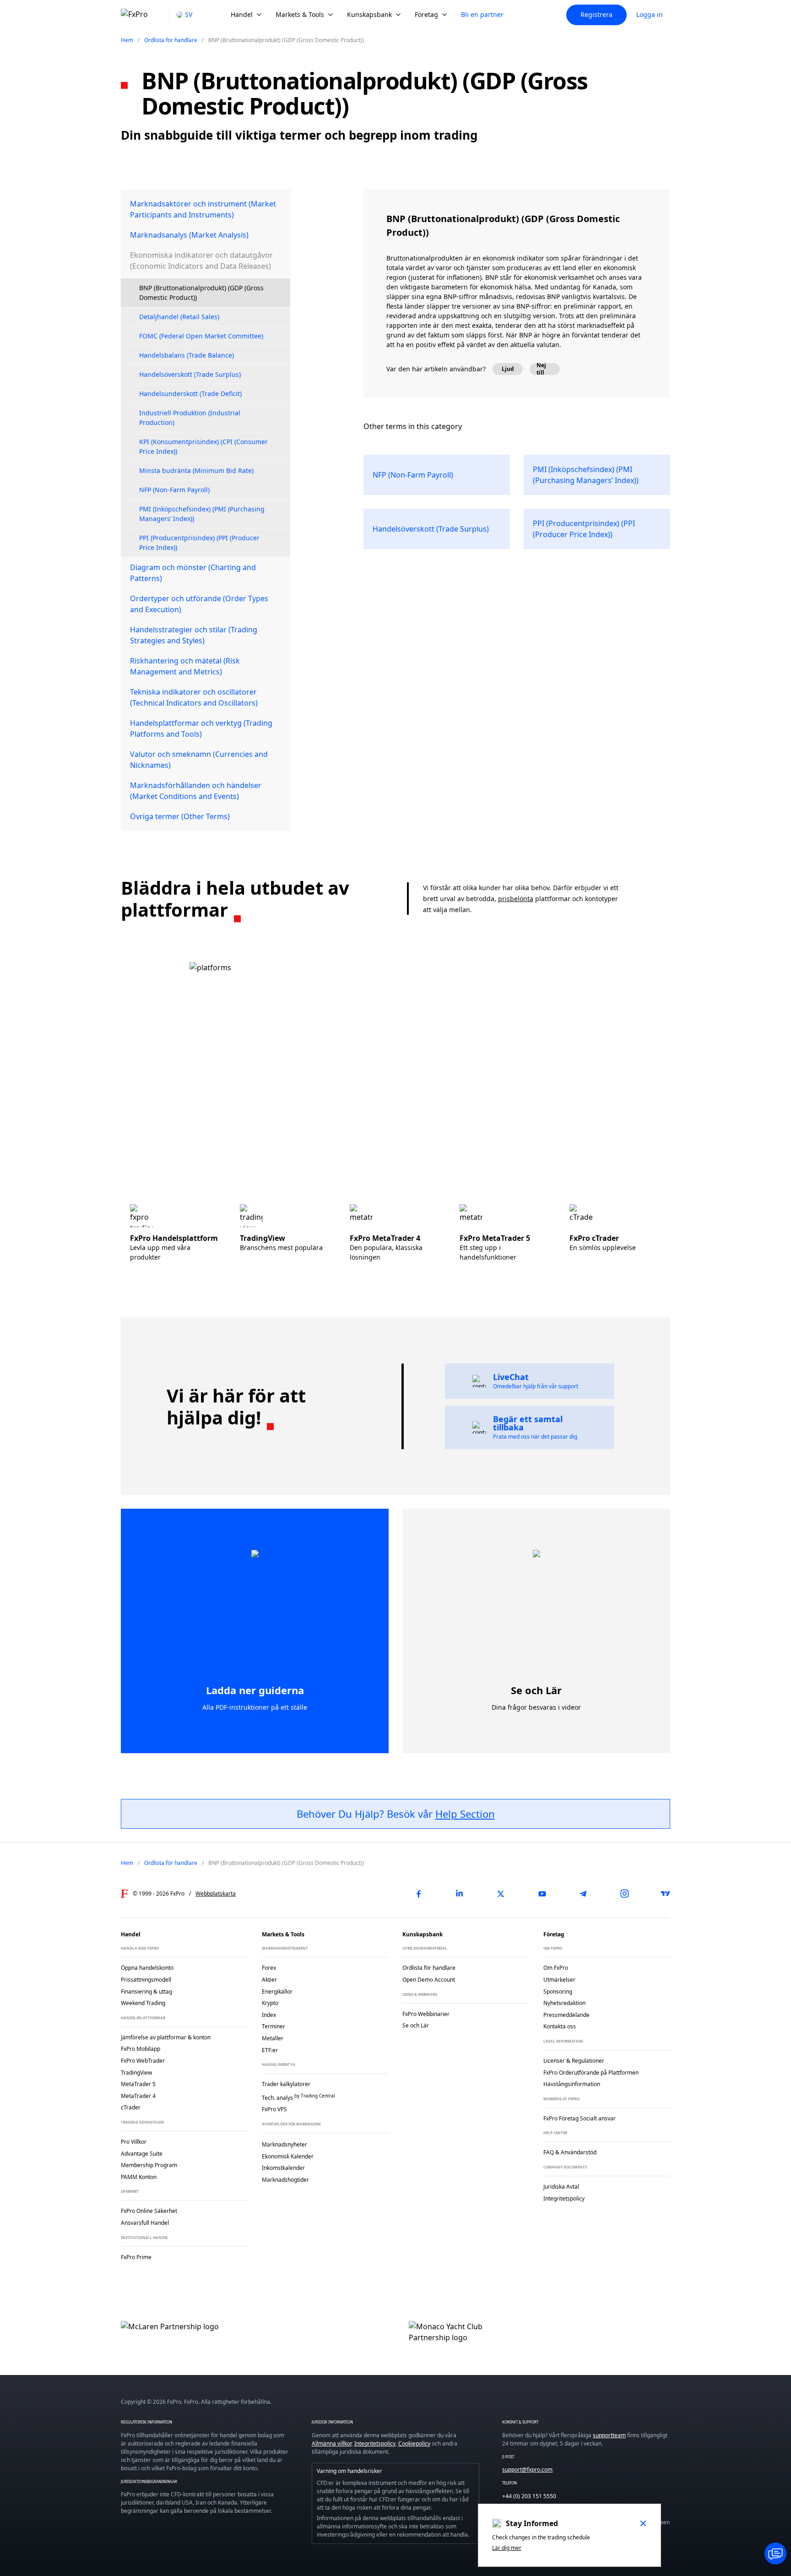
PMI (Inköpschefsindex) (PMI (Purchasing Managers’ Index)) (202, 514)
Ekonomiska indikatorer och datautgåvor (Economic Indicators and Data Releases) (201, 261)
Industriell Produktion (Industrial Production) (190, 418)
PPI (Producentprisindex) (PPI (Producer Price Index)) (199, 543)
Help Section (465, 1814)
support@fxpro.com (527, 2470)
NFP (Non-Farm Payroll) (174, 490)
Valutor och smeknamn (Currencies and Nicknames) (199, 760)
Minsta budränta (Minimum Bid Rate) (196, 470)
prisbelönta (516, 899)
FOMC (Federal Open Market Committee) (201, 336)
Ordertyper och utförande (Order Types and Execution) (199, 604)
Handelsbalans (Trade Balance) (187, 355)
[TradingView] (666, 1894)
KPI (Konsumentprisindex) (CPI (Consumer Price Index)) (203, 446)
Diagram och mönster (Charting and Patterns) (193, 573)
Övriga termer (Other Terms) (180, 816)
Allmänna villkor (332, 2443)
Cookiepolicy (414, 2443)
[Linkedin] (460, 1894)
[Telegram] (583, 1894)
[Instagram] (624, 1894)
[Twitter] (501, 1894)
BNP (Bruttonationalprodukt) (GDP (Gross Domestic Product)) (201, 293)
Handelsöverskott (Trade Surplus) (190, 374)
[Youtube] (542, 1894)
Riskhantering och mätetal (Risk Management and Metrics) (185, 666)
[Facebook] (418, 1894)
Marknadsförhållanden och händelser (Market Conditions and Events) (196, 791)
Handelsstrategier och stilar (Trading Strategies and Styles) (194, 635)
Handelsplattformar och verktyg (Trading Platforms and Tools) (201, 728)
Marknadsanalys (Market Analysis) (189, 235)
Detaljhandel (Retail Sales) (179, 317)
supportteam (609, 2435)
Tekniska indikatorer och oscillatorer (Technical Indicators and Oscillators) (194, 697)
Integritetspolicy (375, 2443)
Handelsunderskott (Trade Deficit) (190, 394)
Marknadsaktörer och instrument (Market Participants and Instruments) (203, 209)
